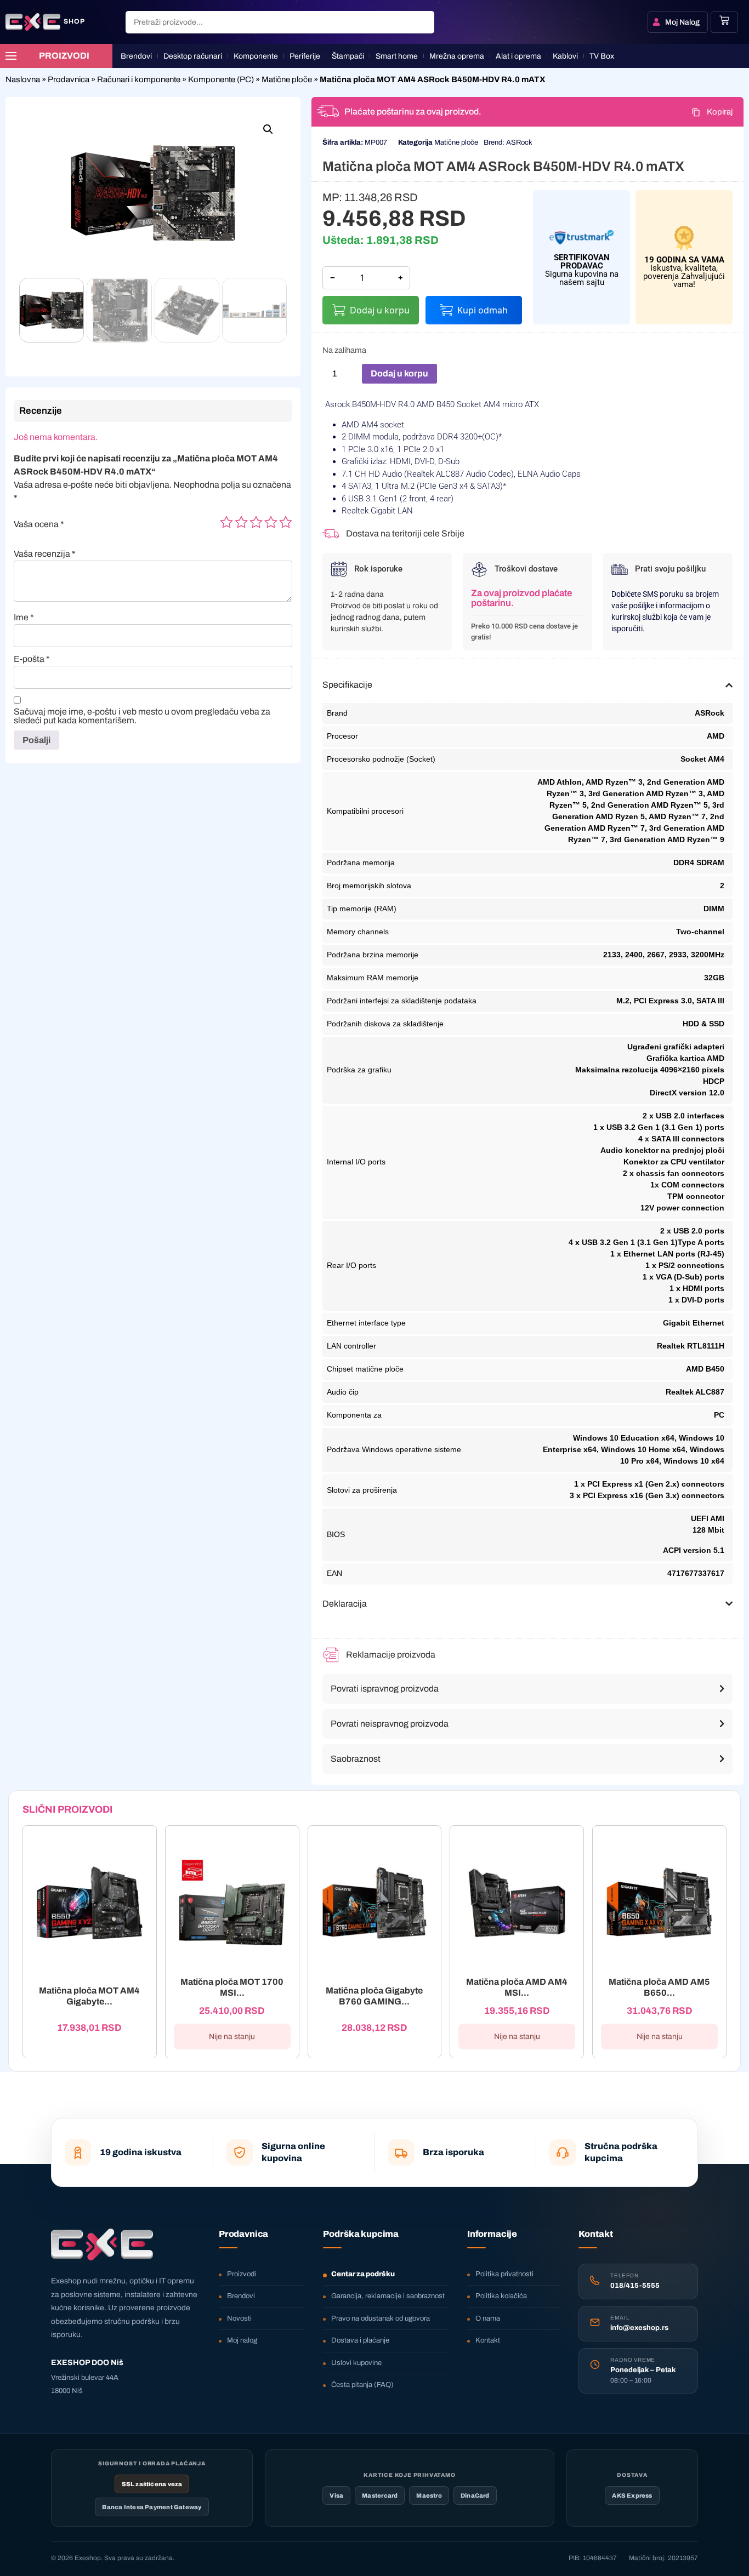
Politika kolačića (501, 2296)
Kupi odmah (483, 310)
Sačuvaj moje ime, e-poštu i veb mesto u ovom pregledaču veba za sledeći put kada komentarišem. (142, 716)
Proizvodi (242, 2274)
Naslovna (23, 79)
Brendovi (241, 2296)
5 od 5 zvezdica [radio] (286, 522)
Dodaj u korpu (380, 310)
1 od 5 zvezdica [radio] (226, 522)
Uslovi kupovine (356, 2363)
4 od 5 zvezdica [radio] (271, 522)
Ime (24, 618)
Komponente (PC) (221, 79)
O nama (488, 2318)
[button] (268, 129)
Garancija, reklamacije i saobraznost (388, 2296)
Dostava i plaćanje (360, 2340)
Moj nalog (242, 2340)
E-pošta (32, 659)
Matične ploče (287, 79)
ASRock (519, 142)
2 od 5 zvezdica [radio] (241, 522)
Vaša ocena (39, 524)
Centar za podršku (363, 2274)
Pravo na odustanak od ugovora (381, 2318)
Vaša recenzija (45, 554)
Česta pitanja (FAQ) (362, 2385)
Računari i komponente (139, 79)
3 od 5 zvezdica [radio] (256, 522)
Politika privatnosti (504, 2274)
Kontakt (488, 2340)
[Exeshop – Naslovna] (102, 2244)
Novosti (239, 2318)
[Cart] (724, 20)
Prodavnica (69, 79)
